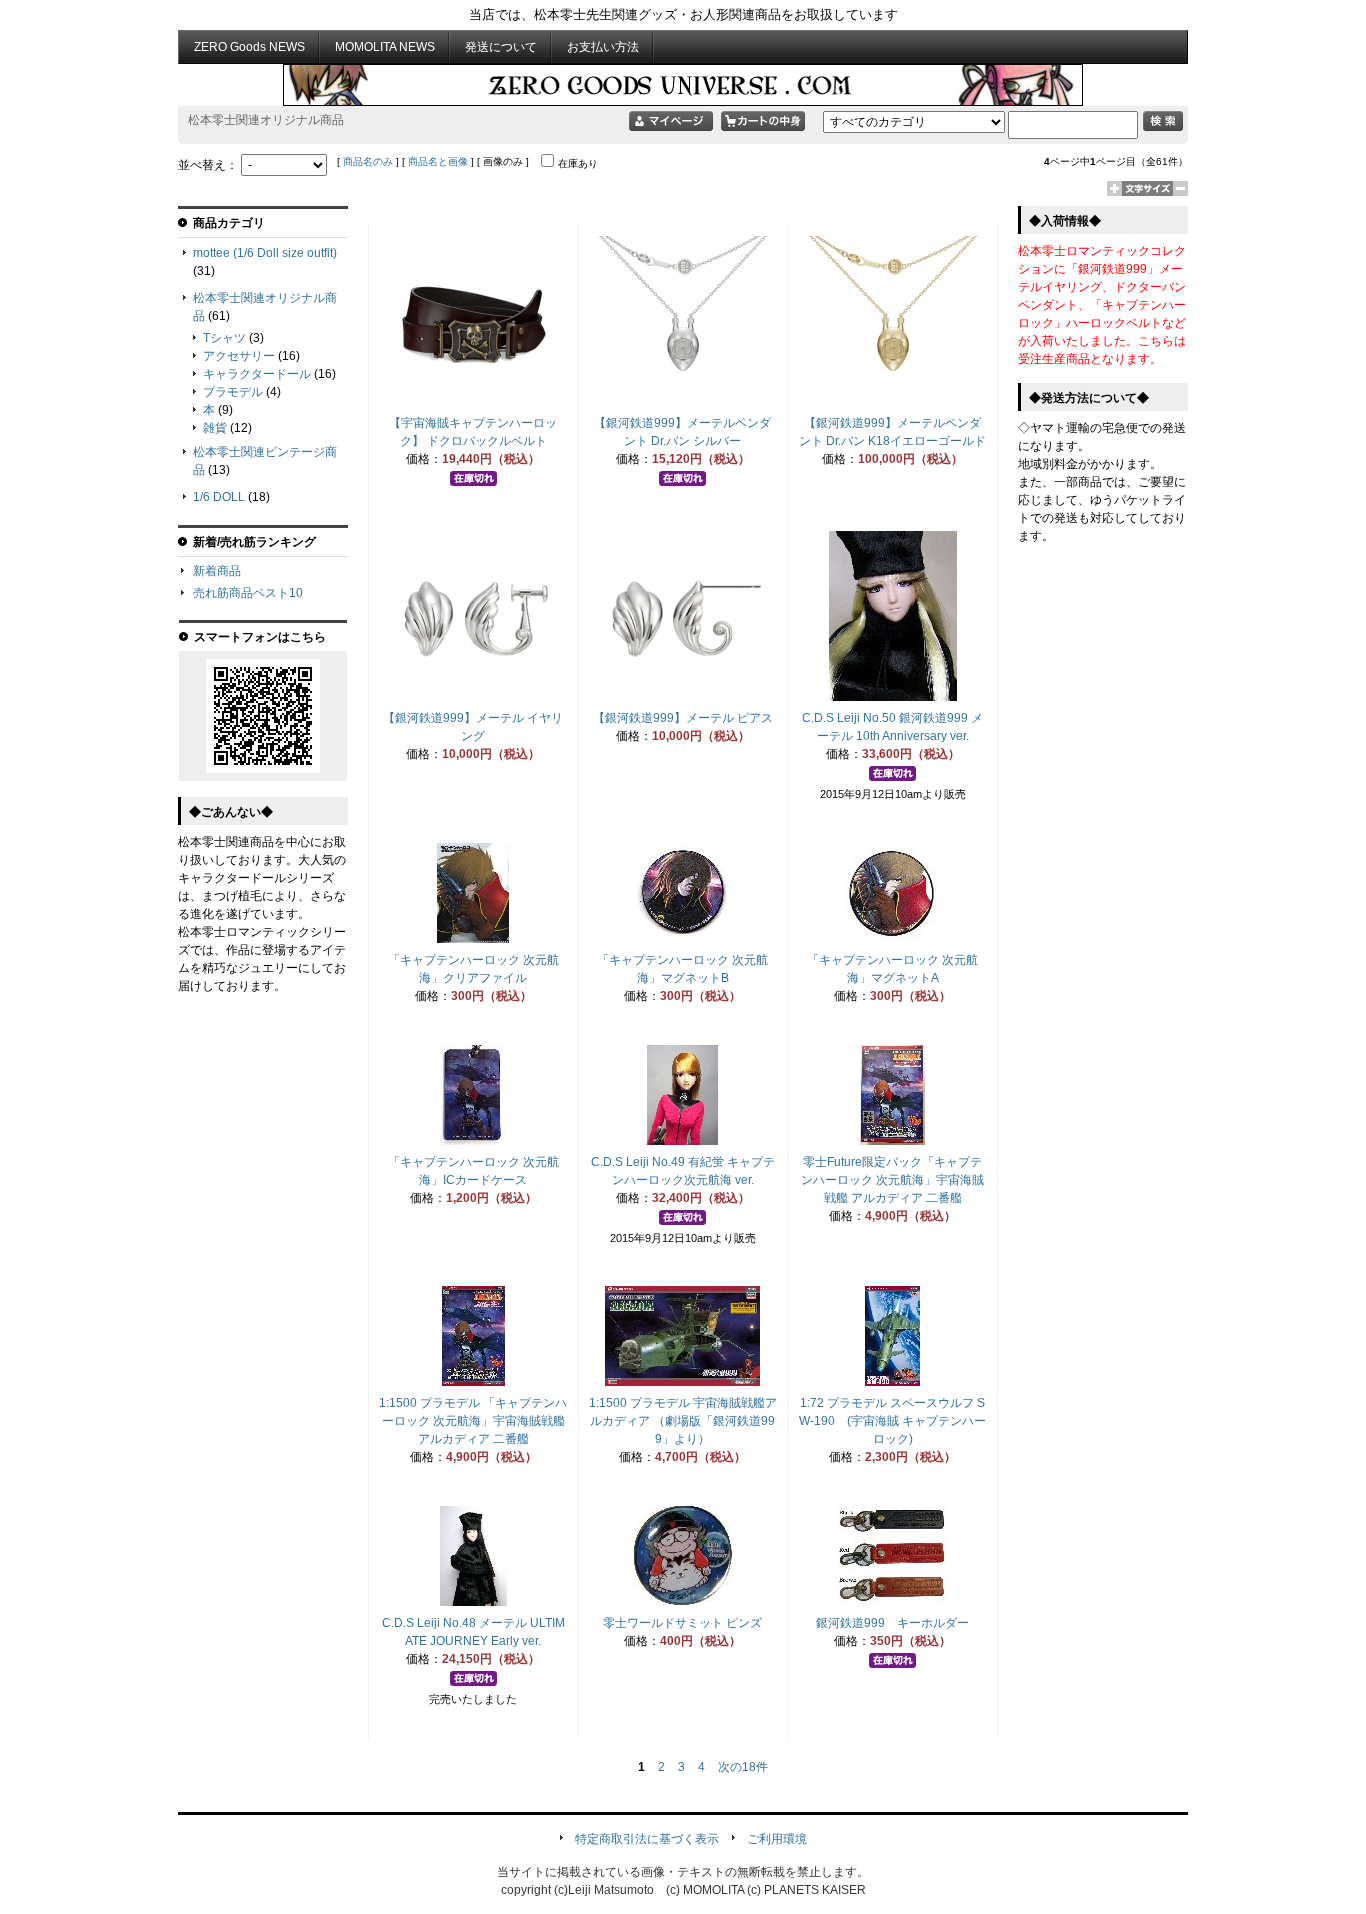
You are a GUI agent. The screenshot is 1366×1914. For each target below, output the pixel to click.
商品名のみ (368, 161)
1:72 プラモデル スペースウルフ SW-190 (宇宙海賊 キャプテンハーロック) (892, 1421)
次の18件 (743, 1767)
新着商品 (217, 571)
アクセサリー (239, 356)
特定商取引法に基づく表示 (647, 1839)
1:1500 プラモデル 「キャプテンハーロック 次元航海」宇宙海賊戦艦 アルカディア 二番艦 (473, 1421)
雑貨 (215, 428)
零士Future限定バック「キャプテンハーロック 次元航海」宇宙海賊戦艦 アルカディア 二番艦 (892, 1180)
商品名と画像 (438, 161)
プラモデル (233, 392)
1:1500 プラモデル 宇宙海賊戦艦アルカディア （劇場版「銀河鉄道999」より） (683, 1421)
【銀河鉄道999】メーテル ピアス (683, 718)
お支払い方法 (603, 47)
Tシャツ (224, 338)
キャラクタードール (257, 374)
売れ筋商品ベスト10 (248, 593)
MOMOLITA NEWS (385, 47)
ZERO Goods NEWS (249, 47)
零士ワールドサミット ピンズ (682, 1623)
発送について (501, 47)
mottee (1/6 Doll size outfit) (265, 253)
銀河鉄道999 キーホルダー (892, 1623)
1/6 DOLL (219, 497)
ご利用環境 (777, 1839)
